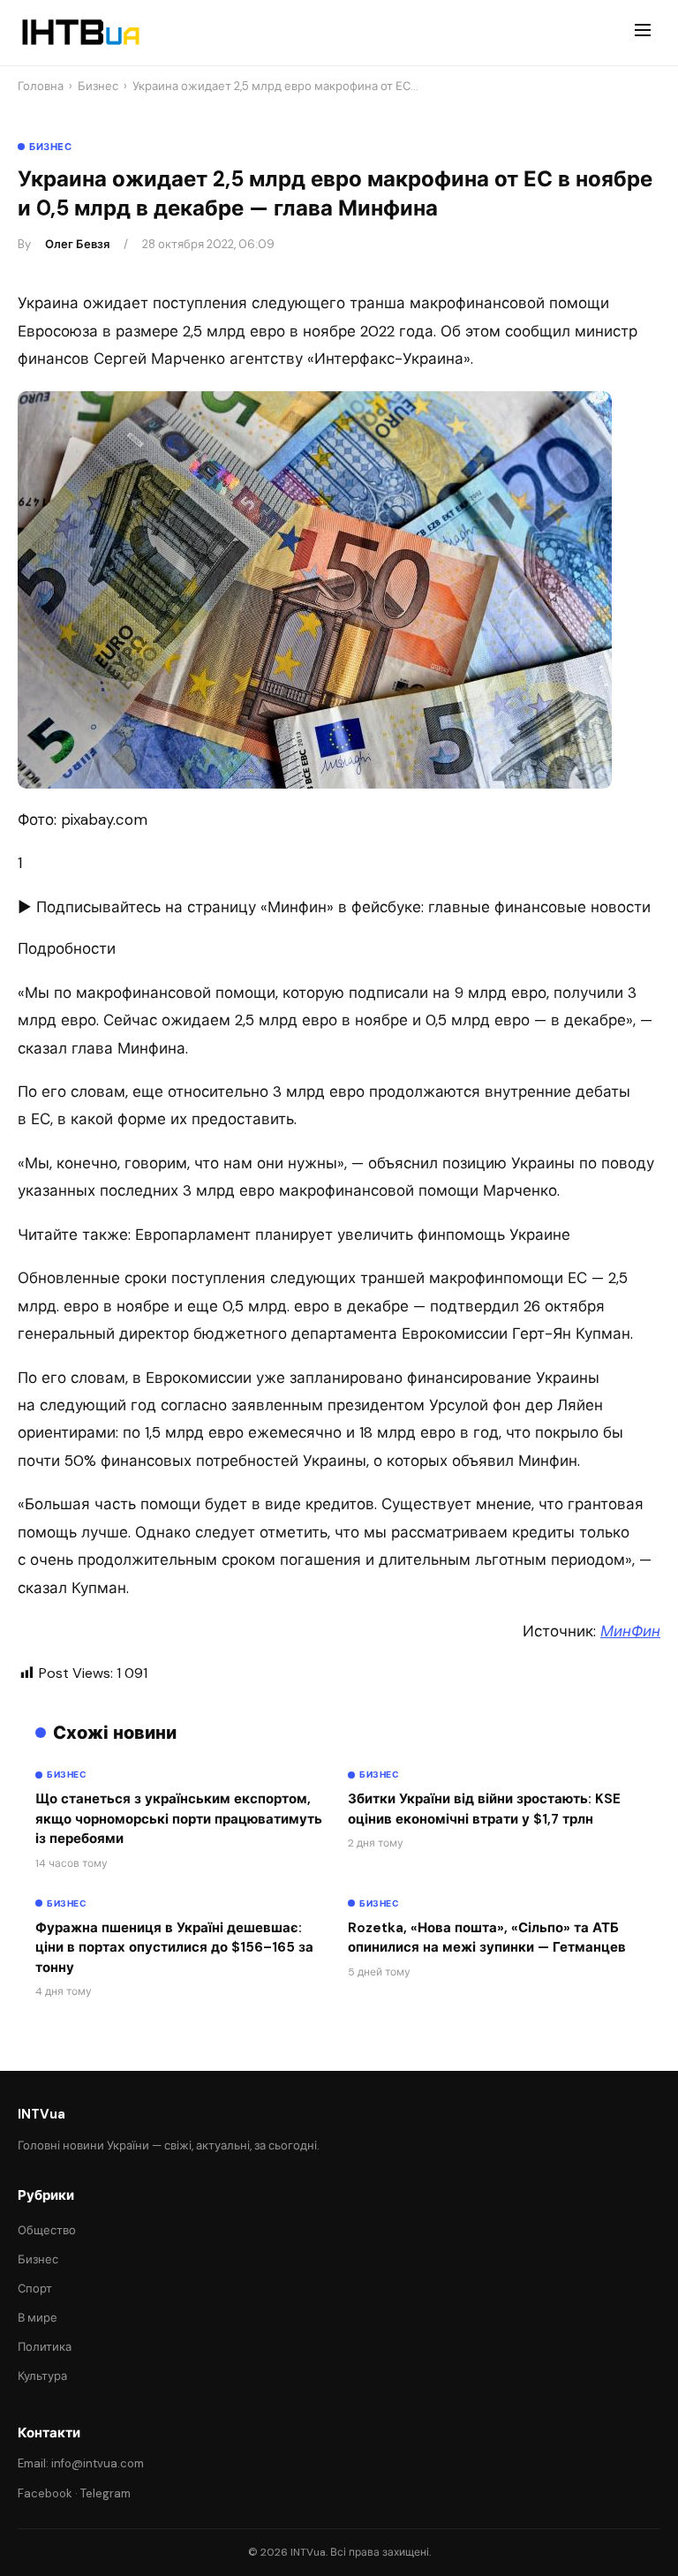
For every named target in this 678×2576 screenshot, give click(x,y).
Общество (47, 2230)
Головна (41, 86)
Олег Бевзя (77, 244)
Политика (45, 2347)
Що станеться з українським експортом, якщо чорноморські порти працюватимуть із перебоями (179, 1819)
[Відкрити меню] (643, 33)
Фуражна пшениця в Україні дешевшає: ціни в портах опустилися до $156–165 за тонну (174, 1948)
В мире (38, 2318)
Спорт (35, 2289)
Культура (42, 2376)
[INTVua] (80, 33)
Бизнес (98, 86)
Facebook (45, 2493)
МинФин (630, 1631)
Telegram (105, 2493)
